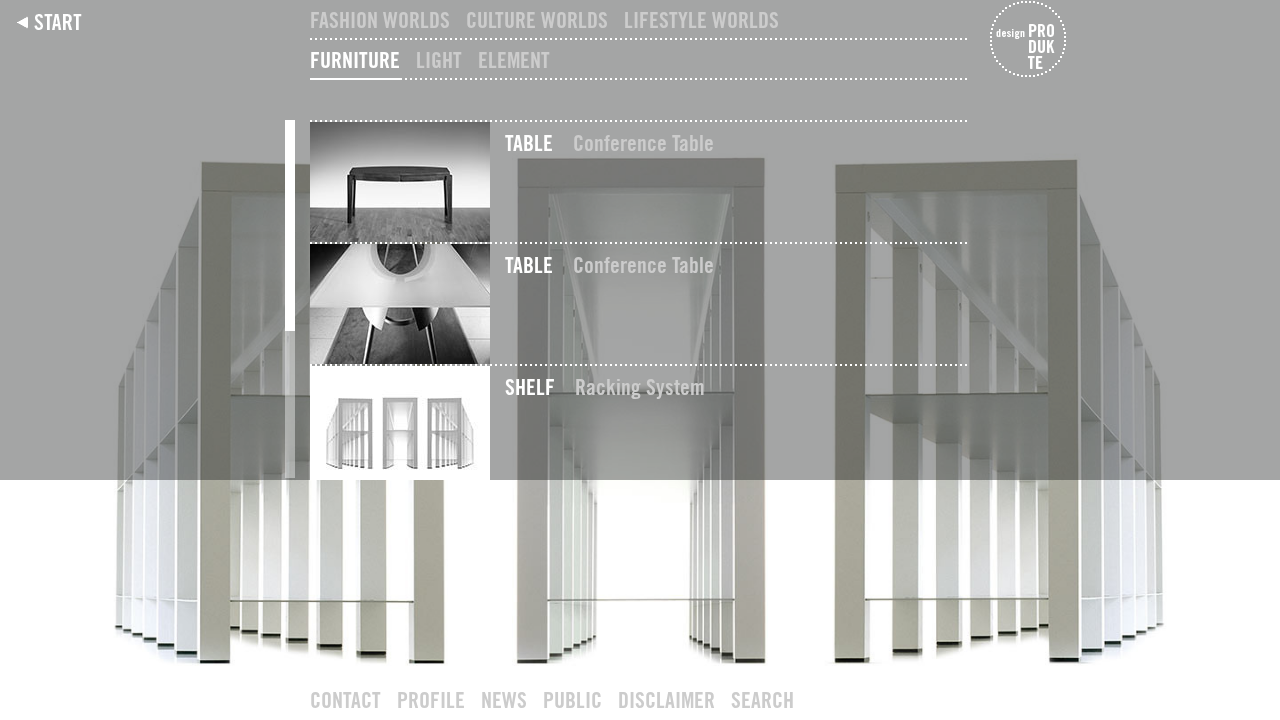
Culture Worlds (537, 20)
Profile (431, 700)
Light (439, 60)
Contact (345, 700)
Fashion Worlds (380, 20)
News (504, 700)
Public (572, 700)
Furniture (355, 60)
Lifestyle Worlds (701, 20)
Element (514, 60)
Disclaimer (666, 700)
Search (762, 700)
